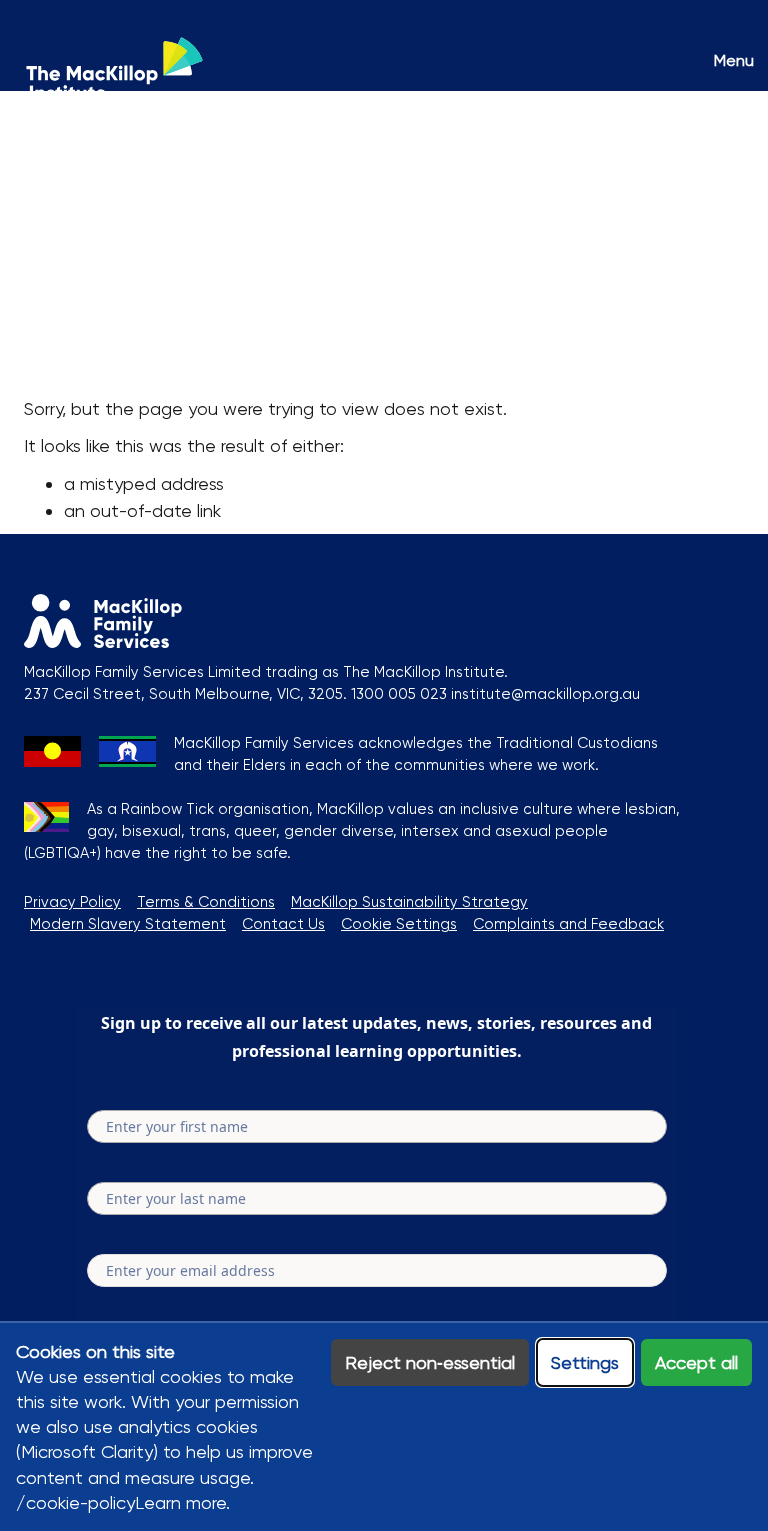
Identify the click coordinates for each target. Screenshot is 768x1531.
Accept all (696, 1362)
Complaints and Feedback (568, 924)
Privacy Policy (72, 902)
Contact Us (283, 924)
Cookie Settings (399, 924)
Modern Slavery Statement (128, 924)
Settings (585, 1362)
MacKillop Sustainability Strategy (409, 902)
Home (48, 164)
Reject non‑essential (430, 1362)
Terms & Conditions (206, 902)
